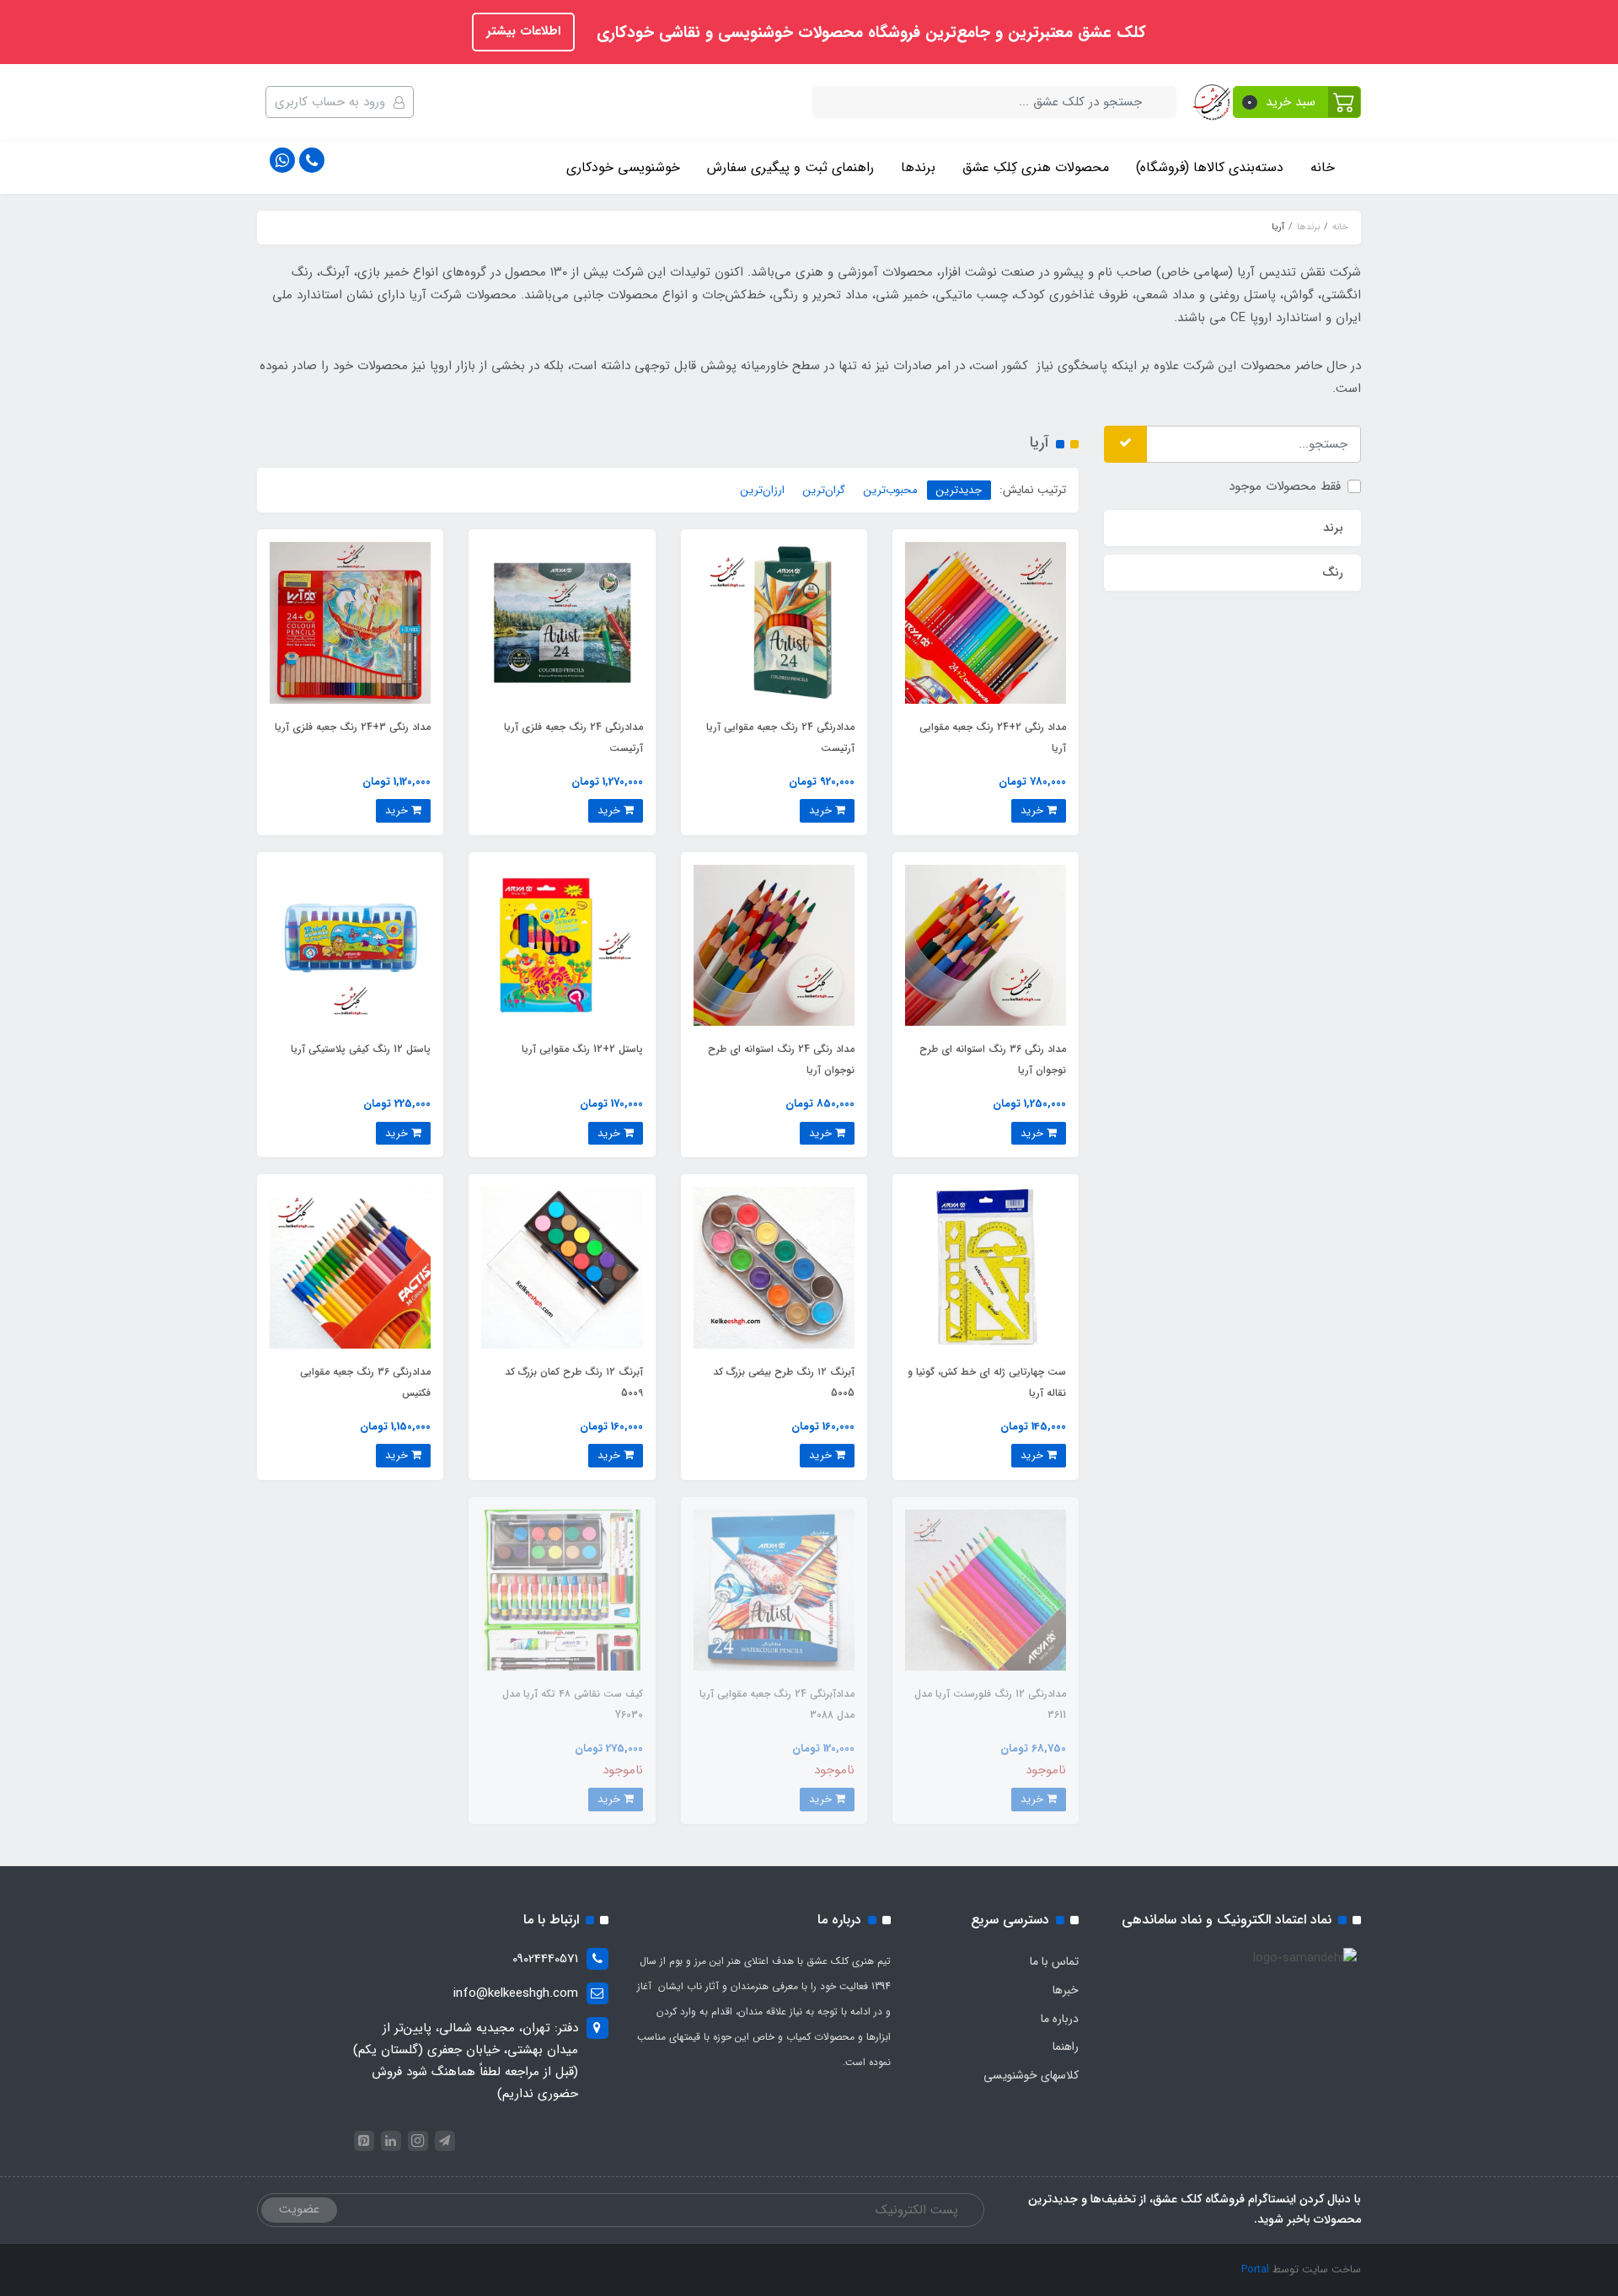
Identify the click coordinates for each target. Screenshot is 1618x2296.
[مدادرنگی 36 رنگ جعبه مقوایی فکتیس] (350, 1267)
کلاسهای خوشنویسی (1031, 2075)
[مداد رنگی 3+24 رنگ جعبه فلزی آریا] (350, 622)
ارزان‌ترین (763, 490)
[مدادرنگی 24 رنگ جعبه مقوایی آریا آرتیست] (774, 622)
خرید (1034, 810)
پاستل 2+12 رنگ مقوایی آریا (582, 1049)
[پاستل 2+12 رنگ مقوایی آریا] (562, 945)
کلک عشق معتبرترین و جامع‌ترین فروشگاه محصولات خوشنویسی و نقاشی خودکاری (869, 33)
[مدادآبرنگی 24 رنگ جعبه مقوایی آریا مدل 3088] (774, 1590)
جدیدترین (959, 490)
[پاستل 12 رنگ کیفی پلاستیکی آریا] (350, 945)
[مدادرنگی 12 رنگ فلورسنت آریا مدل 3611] (986, 1590)
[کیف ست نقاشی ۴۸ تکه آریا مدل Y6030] (562, 1590)
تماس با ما (1054, 1961)
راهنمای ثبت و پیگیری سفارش (790, 167)
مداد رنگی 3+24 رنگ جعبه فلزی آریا (353, 727)
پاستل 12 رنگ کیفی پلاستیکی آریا (361, 1049)
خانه (1323, 167)
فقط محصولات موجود (1285, 485)
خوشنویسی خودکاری (623, 167)
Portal (1255, 2269)
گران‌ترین (824, 490)
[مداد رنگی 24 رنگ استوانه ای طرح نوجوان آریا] (774, 945)
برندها (918, 167)
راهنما (1066, 2047)
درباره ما (1060, 2019)
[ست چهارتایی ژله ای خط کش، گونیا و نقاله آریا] (986, 1267)
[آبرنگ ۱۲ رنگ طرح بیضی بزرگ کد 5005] (774, 1267)
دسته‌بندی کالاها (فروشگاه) (1210, 167)
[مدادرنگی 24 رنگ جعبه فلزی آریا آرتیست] (562, 622)
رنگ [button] (1333, 572)
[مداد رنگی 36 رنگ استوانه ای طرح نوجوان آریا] (986, 945)
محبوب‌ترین (891, 490)
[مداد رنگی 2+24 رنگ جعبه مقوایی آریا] (986, 622)
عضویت (299, 2209)
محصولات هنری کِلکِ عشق (1036, 167)
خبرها (1066, 1990)
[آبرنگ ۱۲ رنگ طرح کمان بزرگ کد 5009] (562, 1267)
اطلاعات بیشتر (523, 31)
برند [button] (1333, 528)
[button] (1297, 102)
